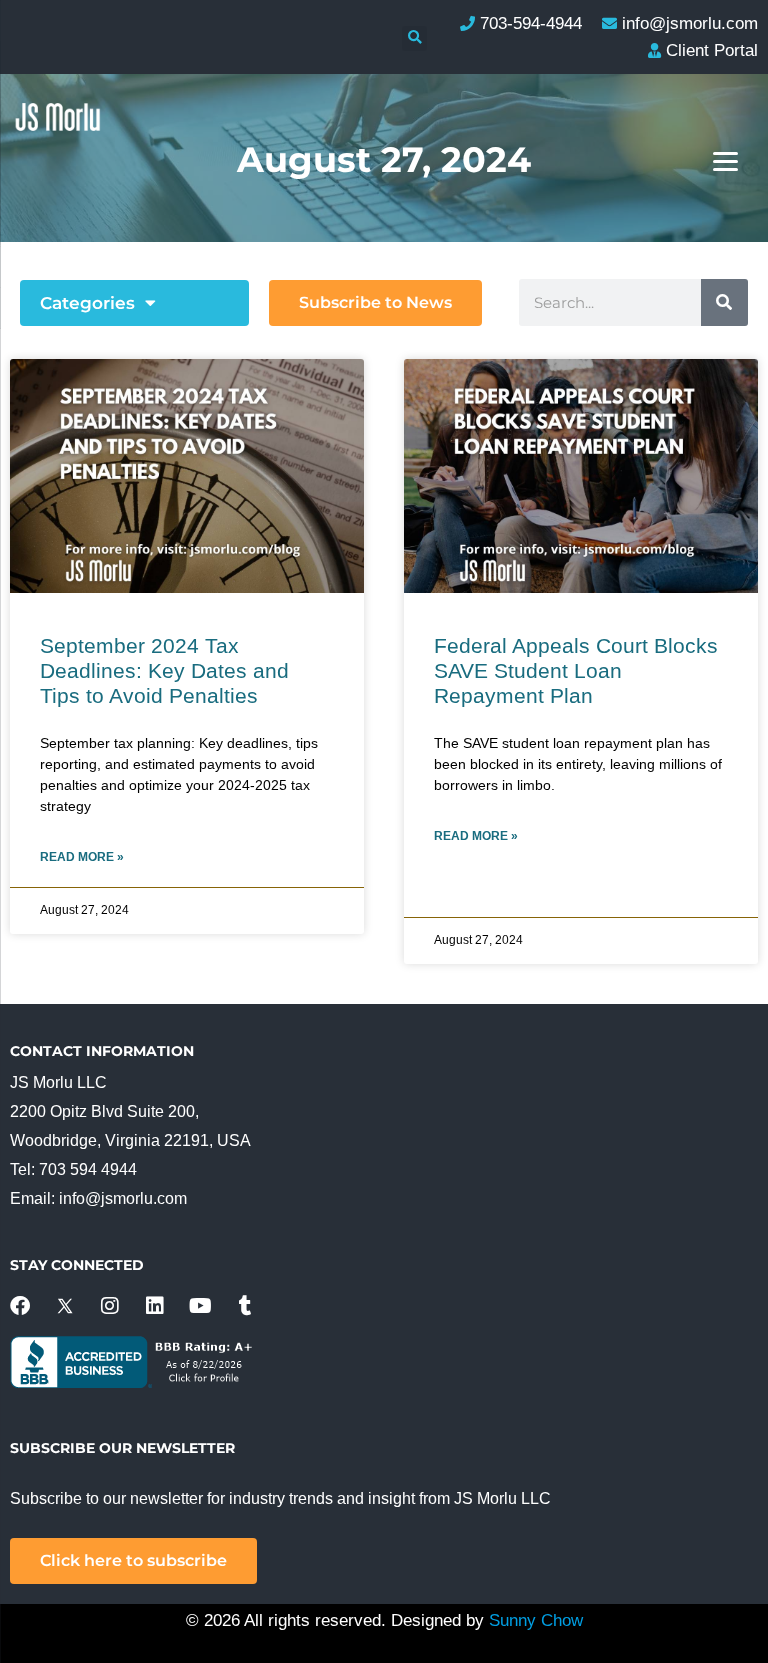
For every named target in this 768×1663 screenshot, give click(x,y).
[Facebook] (20, 1306)
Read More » (82, 857)
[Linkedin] (155, 1306)
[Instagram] (110, 1306)
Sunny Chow (536, 1620)
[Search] (724, 302)
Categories (87, 303)
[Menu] (725, 160)
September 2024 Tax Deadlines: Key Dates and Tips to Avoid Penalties (164, 670)
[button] (414, 38)
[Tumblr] (245, 1306)
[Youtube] (200, 1306)
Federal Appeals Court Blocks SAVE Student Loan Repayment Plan (576, 670)
